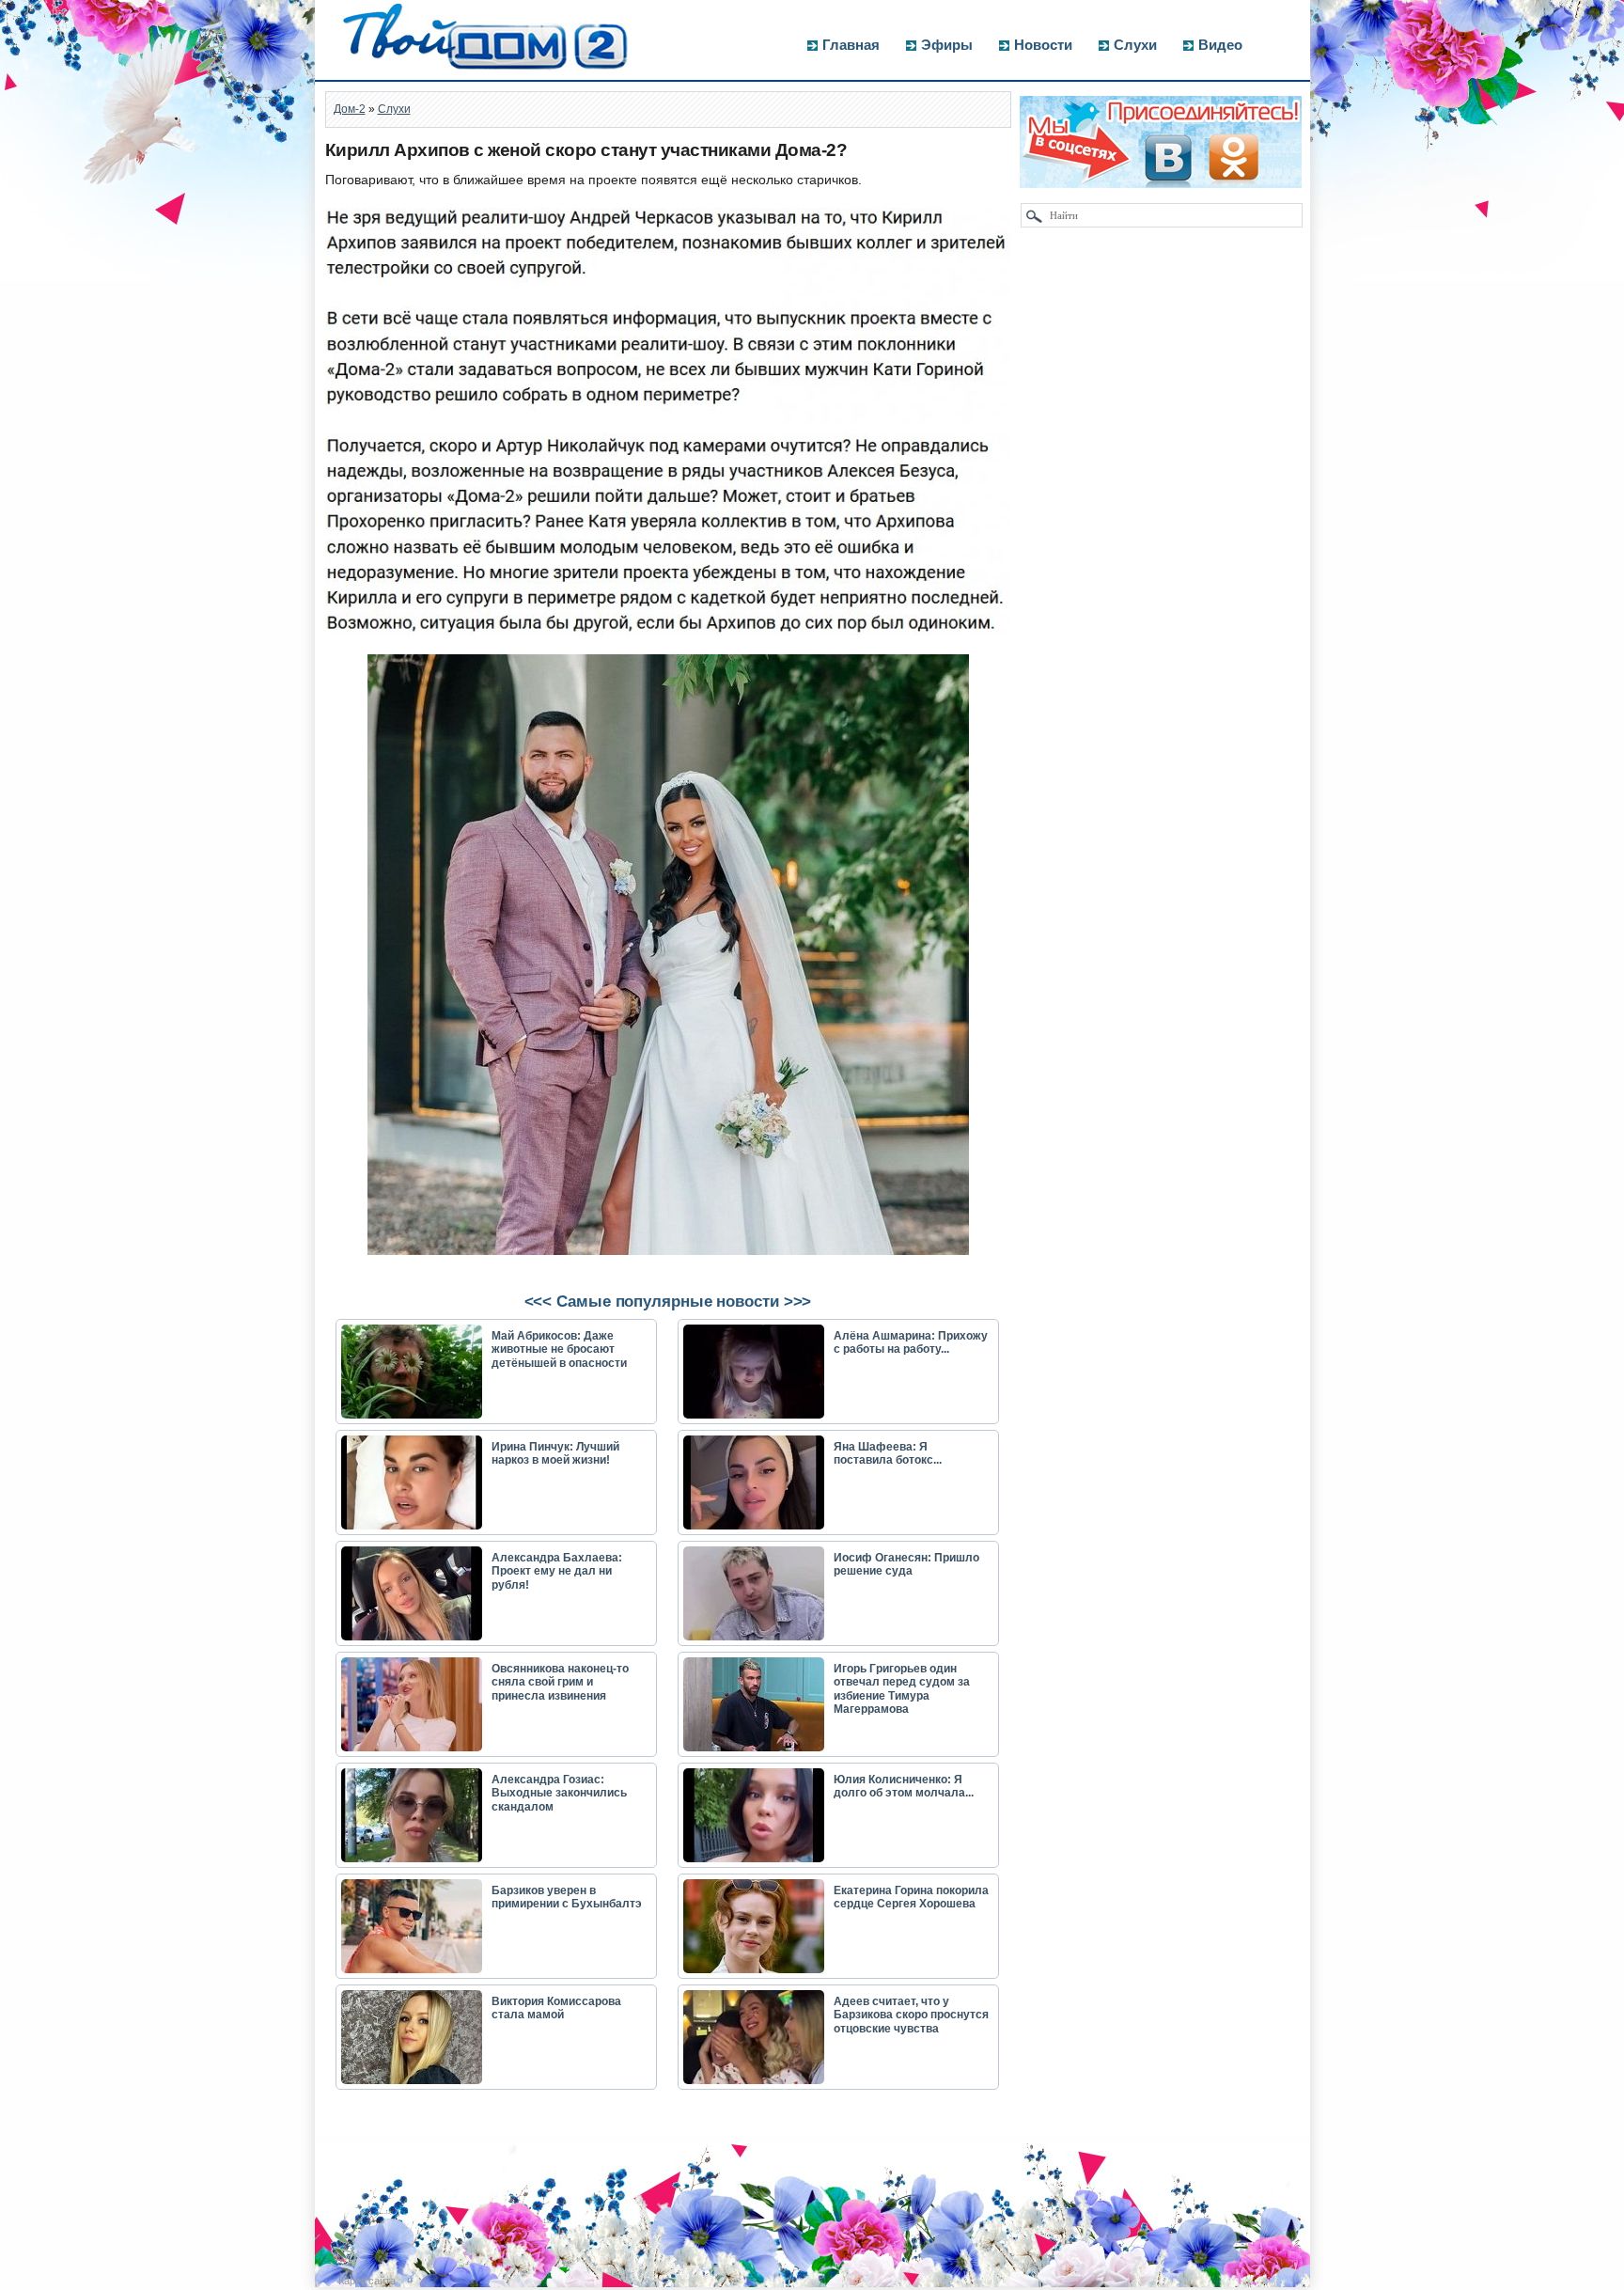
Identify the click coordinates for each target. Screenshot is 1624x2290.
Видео (1220, 45)
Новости (1043, 45)
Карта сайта (367, 2281)
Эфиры (947, 45)
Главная (851, 45)
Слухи (1135, 45)
